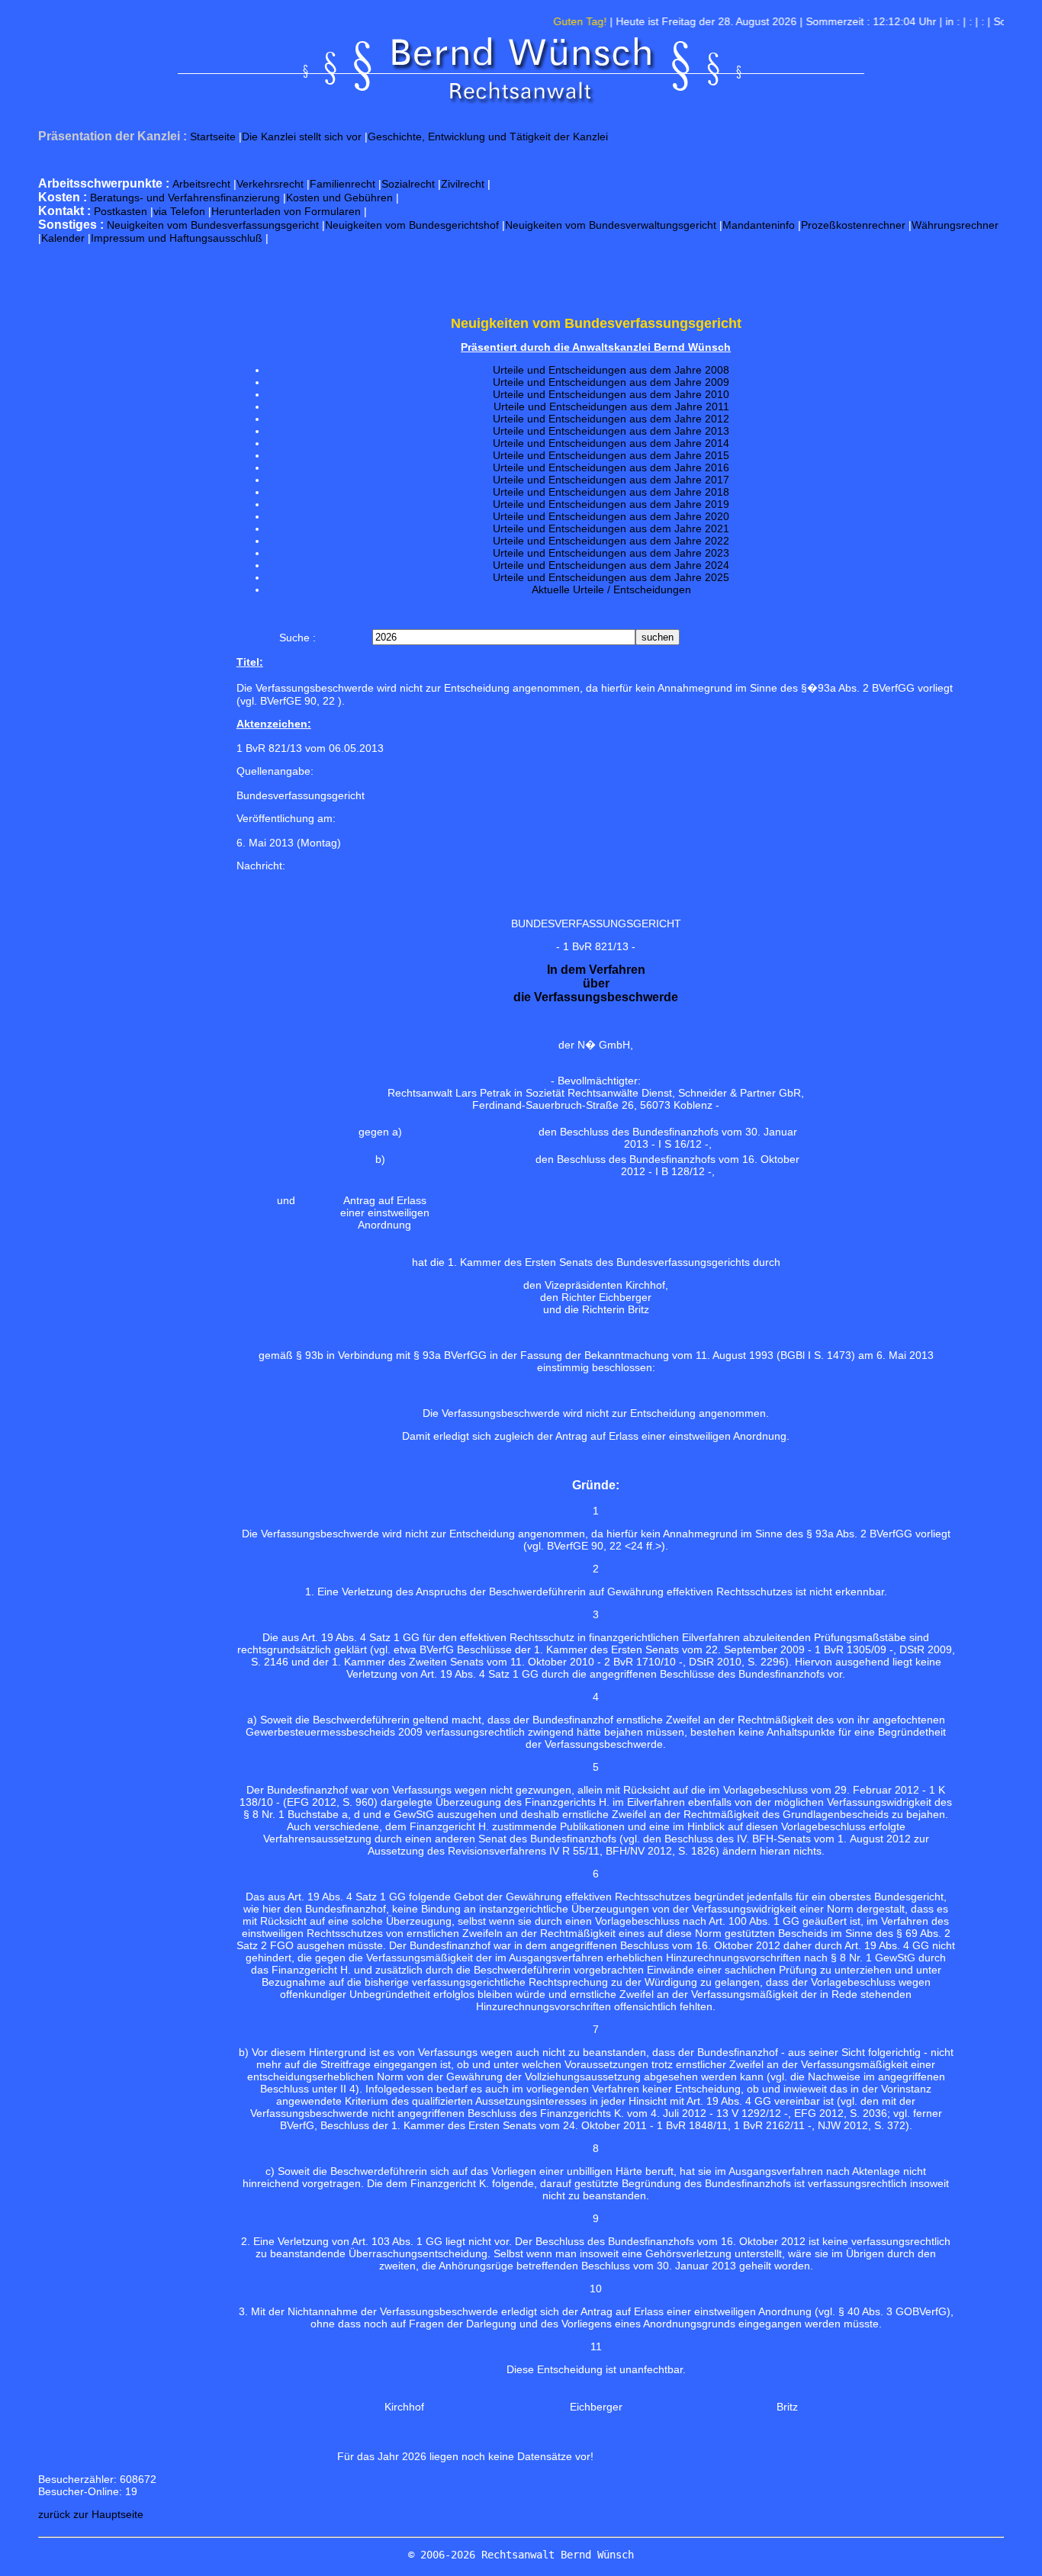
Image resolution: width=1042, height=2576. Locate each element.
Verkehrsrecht (270, 184)
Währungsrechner (955, 225)
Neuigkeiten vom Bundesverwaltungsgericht (611, 225)
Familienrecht (343, 184)
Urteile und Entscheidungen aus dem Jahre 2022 (611, 541)
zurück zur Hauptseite (91, 2514)
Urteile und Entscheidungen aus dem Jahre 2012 (611, 419)
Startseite (213, 137)
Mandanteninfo (759, 225)
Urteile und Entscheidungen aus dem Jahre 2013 (611, 431)
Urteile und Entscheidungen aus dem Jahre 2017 (611, 480)
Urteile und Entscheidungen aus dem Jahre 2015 (611, 455)
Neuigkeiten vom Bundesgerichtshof (412, 225)
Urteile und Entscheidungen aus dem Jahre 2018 (611, 492)
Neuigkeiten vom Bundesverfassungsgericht (213, 225)
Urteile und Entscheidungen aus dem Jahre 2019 (611, 504)
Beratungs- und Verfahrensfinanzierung (185, 198)
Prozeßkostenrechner (853, 225)
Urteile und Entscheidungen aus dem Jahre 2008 (611, 370)
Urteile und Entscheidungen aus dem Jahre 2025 (611, 577)
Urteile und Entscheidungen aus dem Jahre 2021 (611, 528)
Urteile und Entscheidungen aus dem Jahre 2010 (611, 394)
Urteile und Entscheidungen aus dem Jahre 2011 (611, 406)
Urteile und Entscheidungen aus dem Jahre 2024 (611, 565)
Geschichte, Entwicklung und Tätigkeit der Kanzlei (488, 137)
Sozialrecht (408, 184)
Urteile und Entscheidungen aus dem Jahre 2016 (611, 467)
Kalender (63, 238)
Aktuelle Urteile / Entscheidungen (611, 589)
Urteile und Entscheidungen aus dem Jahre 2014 (611, 443)
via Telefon (179, 211)
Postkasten (121, 211)
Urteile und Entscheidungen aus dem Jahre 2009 (611, 382)
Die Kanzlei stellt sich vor (302, 137)
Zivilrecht (463, 184)
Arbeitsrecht (201, 184)
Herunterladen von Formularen (286, 211)
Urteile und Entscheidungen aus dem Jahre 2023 (611, 553)
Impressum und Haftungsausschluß (177, 238)
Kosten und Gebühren (339, 198)
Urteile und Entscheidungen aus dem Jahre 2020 (611, 516)
